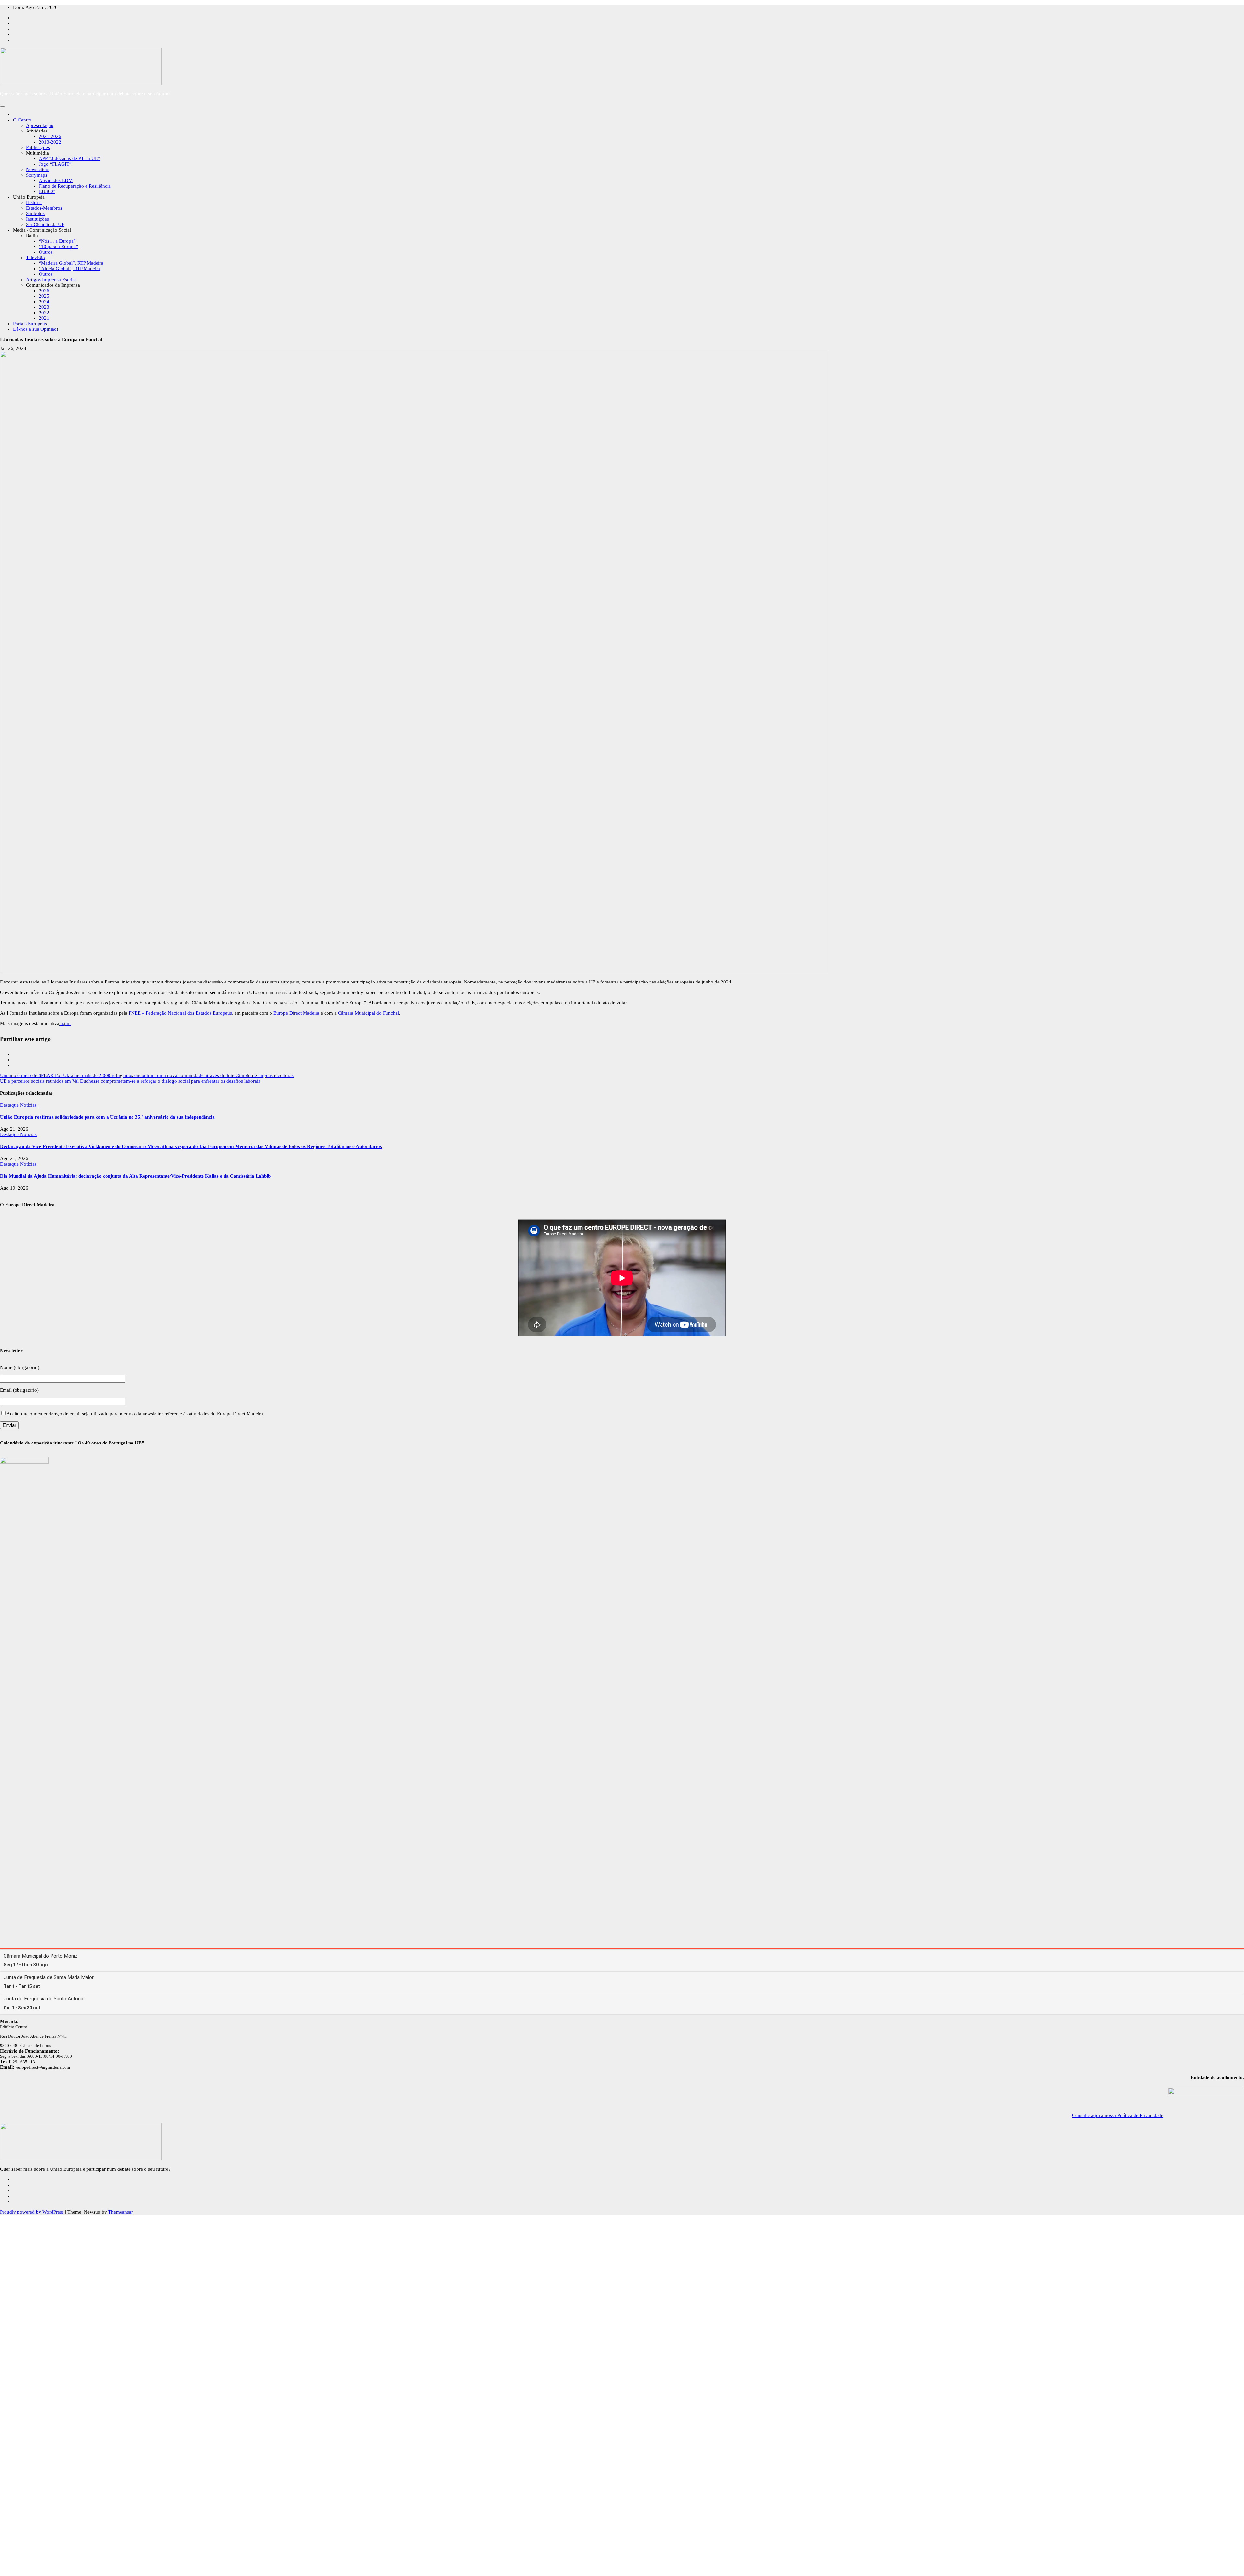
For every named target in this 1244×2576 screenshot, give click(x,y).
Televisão (35, 258)
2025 (44, 296)
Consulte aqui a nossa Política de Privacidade (1118, 2115)
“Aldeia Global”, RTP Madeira (69, 269)
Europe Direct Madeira (296, 1013)
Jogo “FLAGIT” (55, 164)
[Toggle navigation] (3, 106)
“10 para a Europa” (58, 247)
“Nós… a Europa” (57, 241)
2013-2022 (50, 142)
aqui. (65, 1023)
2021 (44, 318)
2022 (44, 313)
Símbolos (35, 213)
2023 (44, 307)
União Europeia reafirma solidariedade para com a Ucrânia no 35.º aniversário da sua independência (107, 1117)
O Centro (22, 120)
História (34, 202)
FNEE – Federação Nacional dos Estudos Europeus (180, 1013)
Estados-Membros (44, 208)
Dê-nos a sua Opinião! (36, 329)
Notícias (28, 1105)
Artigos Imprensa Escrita (51, 280)
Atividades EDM (56, 180)
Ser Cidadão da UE (45, 224)
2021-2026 (50, 136)
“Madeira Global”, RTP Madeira (71, 263)
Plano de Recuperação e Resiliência (75, 186)
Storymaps (37, 175)
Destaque (10, 1105)
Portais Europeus (30, 324)
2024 (44, 302)
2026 (44, 291)
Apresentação (40, 125)
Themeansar (120, 2212)
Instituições (37, 219)
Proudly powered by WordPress (33, 2212)
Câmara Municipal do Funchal (369, 1013)
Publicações (38, 147)
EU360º (47, 191)
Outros (46, 252)
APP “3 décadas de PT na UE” (69, 158)
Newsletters (38, 169)
